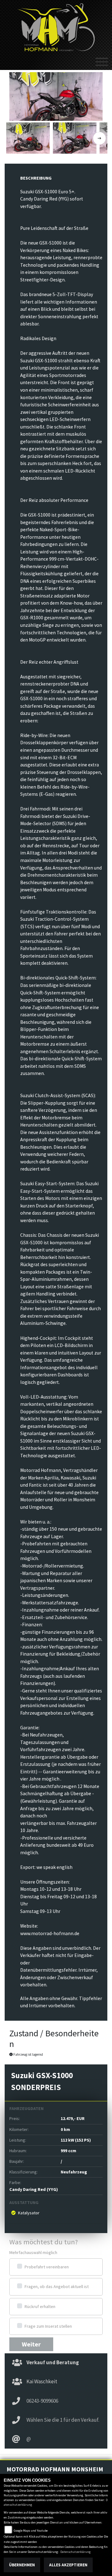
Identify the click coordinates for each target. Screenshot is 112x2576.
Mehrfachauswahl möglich (33, 2252)
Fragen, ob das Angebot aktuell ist (57, 2286)
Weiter (31, 2344)
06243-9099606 (42, 2401)
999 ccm (68, 2151)
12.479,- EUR (73, 2118)
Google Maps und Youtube (31, 2531)
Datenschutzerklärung (75, 2552)
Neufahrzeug (74, 2172)
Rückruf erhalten (40, 2306)
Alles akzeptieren (68, 2565)
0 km (65, 2129)
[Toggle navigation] (102, 59)
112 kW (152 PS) (76, 2140)
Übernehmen (22, 2565)
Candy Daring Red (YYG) (34, 2189)
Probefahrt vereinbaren (47, 2267)
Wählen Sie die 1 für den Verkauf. (63, 2420)
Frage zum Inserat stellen (48, 2326)
